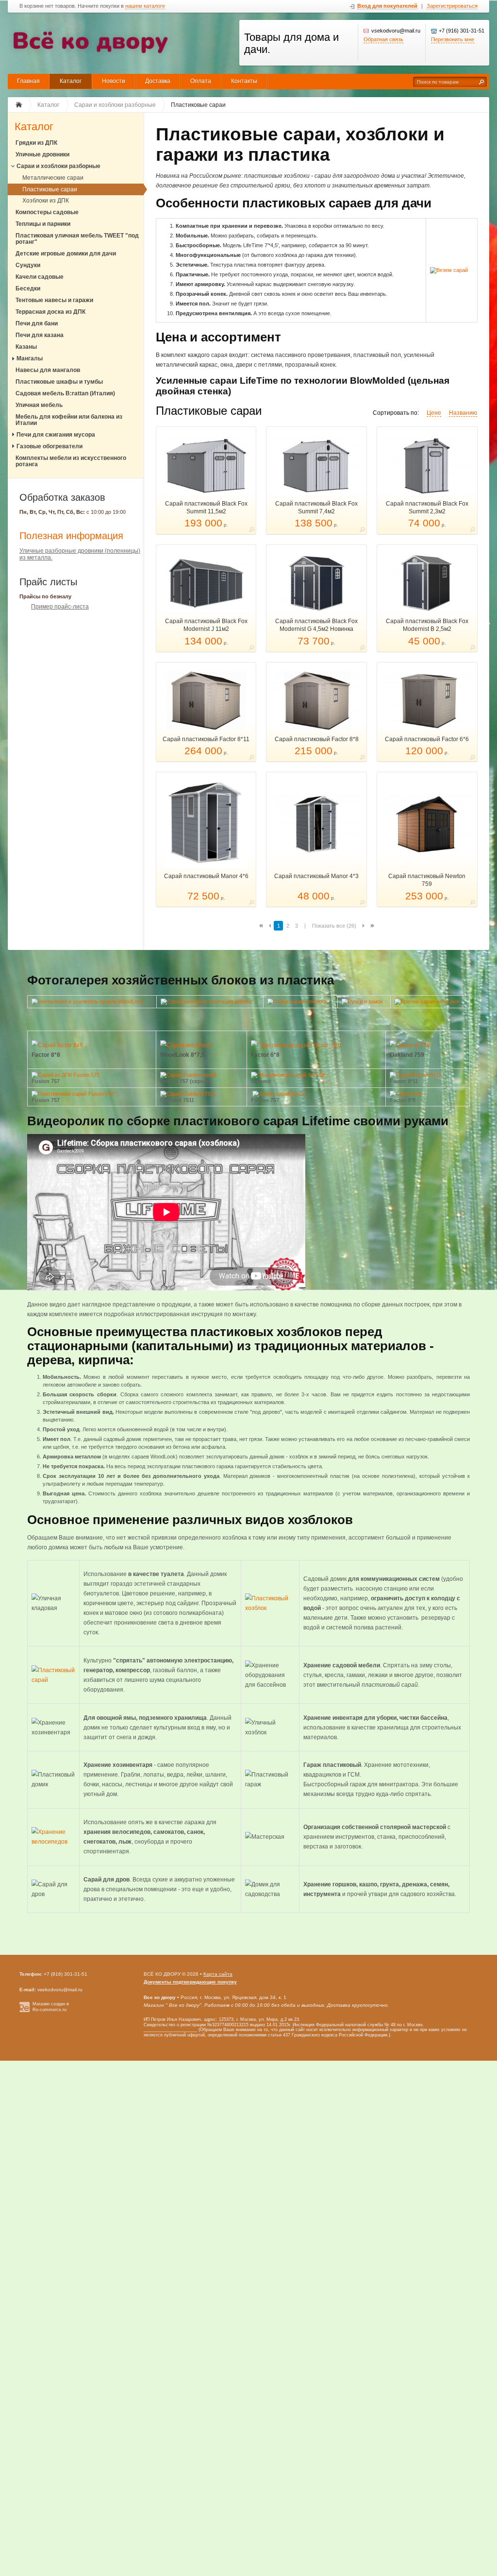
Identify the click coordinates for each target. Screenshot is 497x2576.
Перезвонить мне (453, 39)
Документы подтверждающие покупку (190, 1982)
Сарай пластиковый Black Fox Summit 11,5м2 (206, 508)
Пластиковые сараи (50, 189)
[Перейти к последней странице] (373, 926)
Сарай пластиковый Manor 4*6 (206, 876)
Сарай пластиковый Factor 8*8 (317, 739)
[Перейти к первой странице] (261, 926)
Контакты (244, 81)
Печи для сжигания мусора (56, 435)
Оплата (201, 81)
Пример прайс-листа (60, 607)
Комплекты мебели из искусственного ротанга (71, 461)
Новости (114, 81)
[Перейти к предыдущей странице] (270, 926)
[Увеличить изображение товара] (252, 531)
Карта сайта (218, 1974)
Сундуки (28, 265)
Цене (434, 413)
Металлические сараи (53, 178)
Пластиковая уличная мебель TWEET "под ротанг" (77, 239)
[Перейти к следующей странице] (364, 926)
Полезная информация (71, 536)
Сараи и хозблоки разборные (58, 166)
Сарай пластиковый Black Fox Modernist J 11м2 (206, 625)
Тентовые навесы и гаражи (54, 300)
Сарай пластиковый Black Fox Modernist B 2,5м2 (427, 625)
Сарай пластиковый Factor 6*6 (427, 739)
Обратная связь (383, 39)
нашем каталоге (145, 6)
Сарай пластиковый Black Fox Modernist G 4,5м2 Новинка (316, 625)
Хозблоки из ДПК (46, 201)
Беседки (28, 288)
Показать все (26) (334, 926)
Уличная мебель (39, 405)
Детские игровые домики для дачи (66, 254)
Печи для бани (37, 323)
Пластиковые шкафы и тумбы (59, 382)
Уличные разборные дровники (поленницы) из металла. (80, 554)
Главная (28, 81)
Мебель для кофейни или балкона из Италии (69, 420)
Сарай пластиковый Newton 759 (427, 880)
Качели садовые (40, 277)
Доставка (158, 81)
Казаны (26, 347)
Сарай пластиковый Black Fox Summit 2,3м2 (427, 508)
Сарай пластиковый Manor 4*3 (316, 876)
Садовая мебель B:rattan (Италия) (65, 393)
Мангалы (30, 358)
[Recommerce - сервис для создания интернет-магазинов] (25, 2011)
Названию (463, 413)
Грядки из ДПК (36, 143)
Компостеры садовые (47, 212)
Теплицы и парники (43, 224)
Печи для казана (40, 335)
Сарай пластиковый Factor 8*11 (206, 739)
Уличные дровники (42, 154)
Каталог (71, 81)
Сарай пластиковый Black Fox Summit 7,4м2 (316, 508)
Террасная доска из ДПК (50, 312)
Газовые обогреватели (50, 446)
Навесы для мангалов (48, 370)
